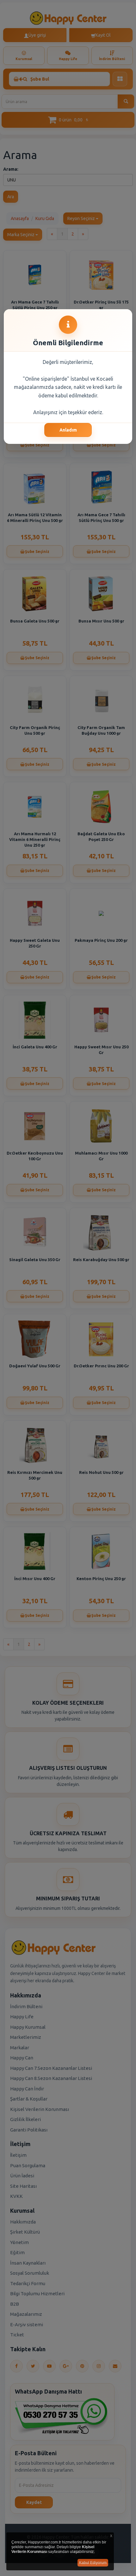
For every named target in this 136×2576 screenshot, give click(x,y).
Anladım (68, 430)
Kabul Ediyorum (93, 2563)
